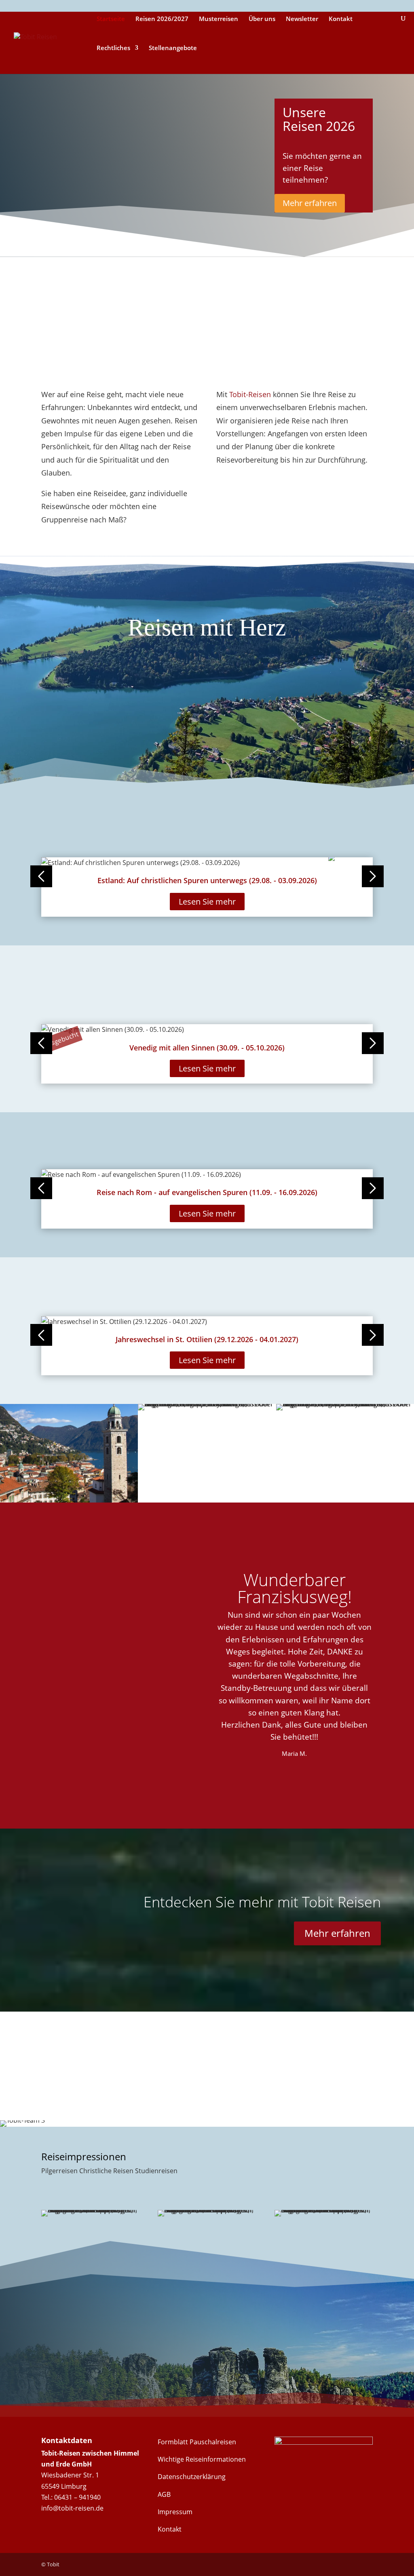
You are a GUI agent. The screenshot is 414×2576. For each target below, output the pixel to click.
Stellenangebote (173, 48)
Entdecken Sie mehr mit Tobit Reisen (262, 1902)
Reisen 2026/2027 (162, 19)
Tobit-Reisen (250, 394)
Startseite (111, 19)
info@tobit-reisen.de (72, 2508)
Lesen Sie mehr (207, 902)
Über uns (262, 19)
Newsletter (302, 19)
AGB (164, 2494)
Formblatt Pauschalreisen (197, 2442)
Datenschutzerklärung (192, 2477)
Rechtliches (113, 48)
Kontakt (341, 19)
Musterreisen (219, 19)
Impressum (175, 2512)
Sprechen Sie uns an (97, 2363)
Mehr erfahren (310, 203)
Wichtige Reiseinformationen (202, 2459)
